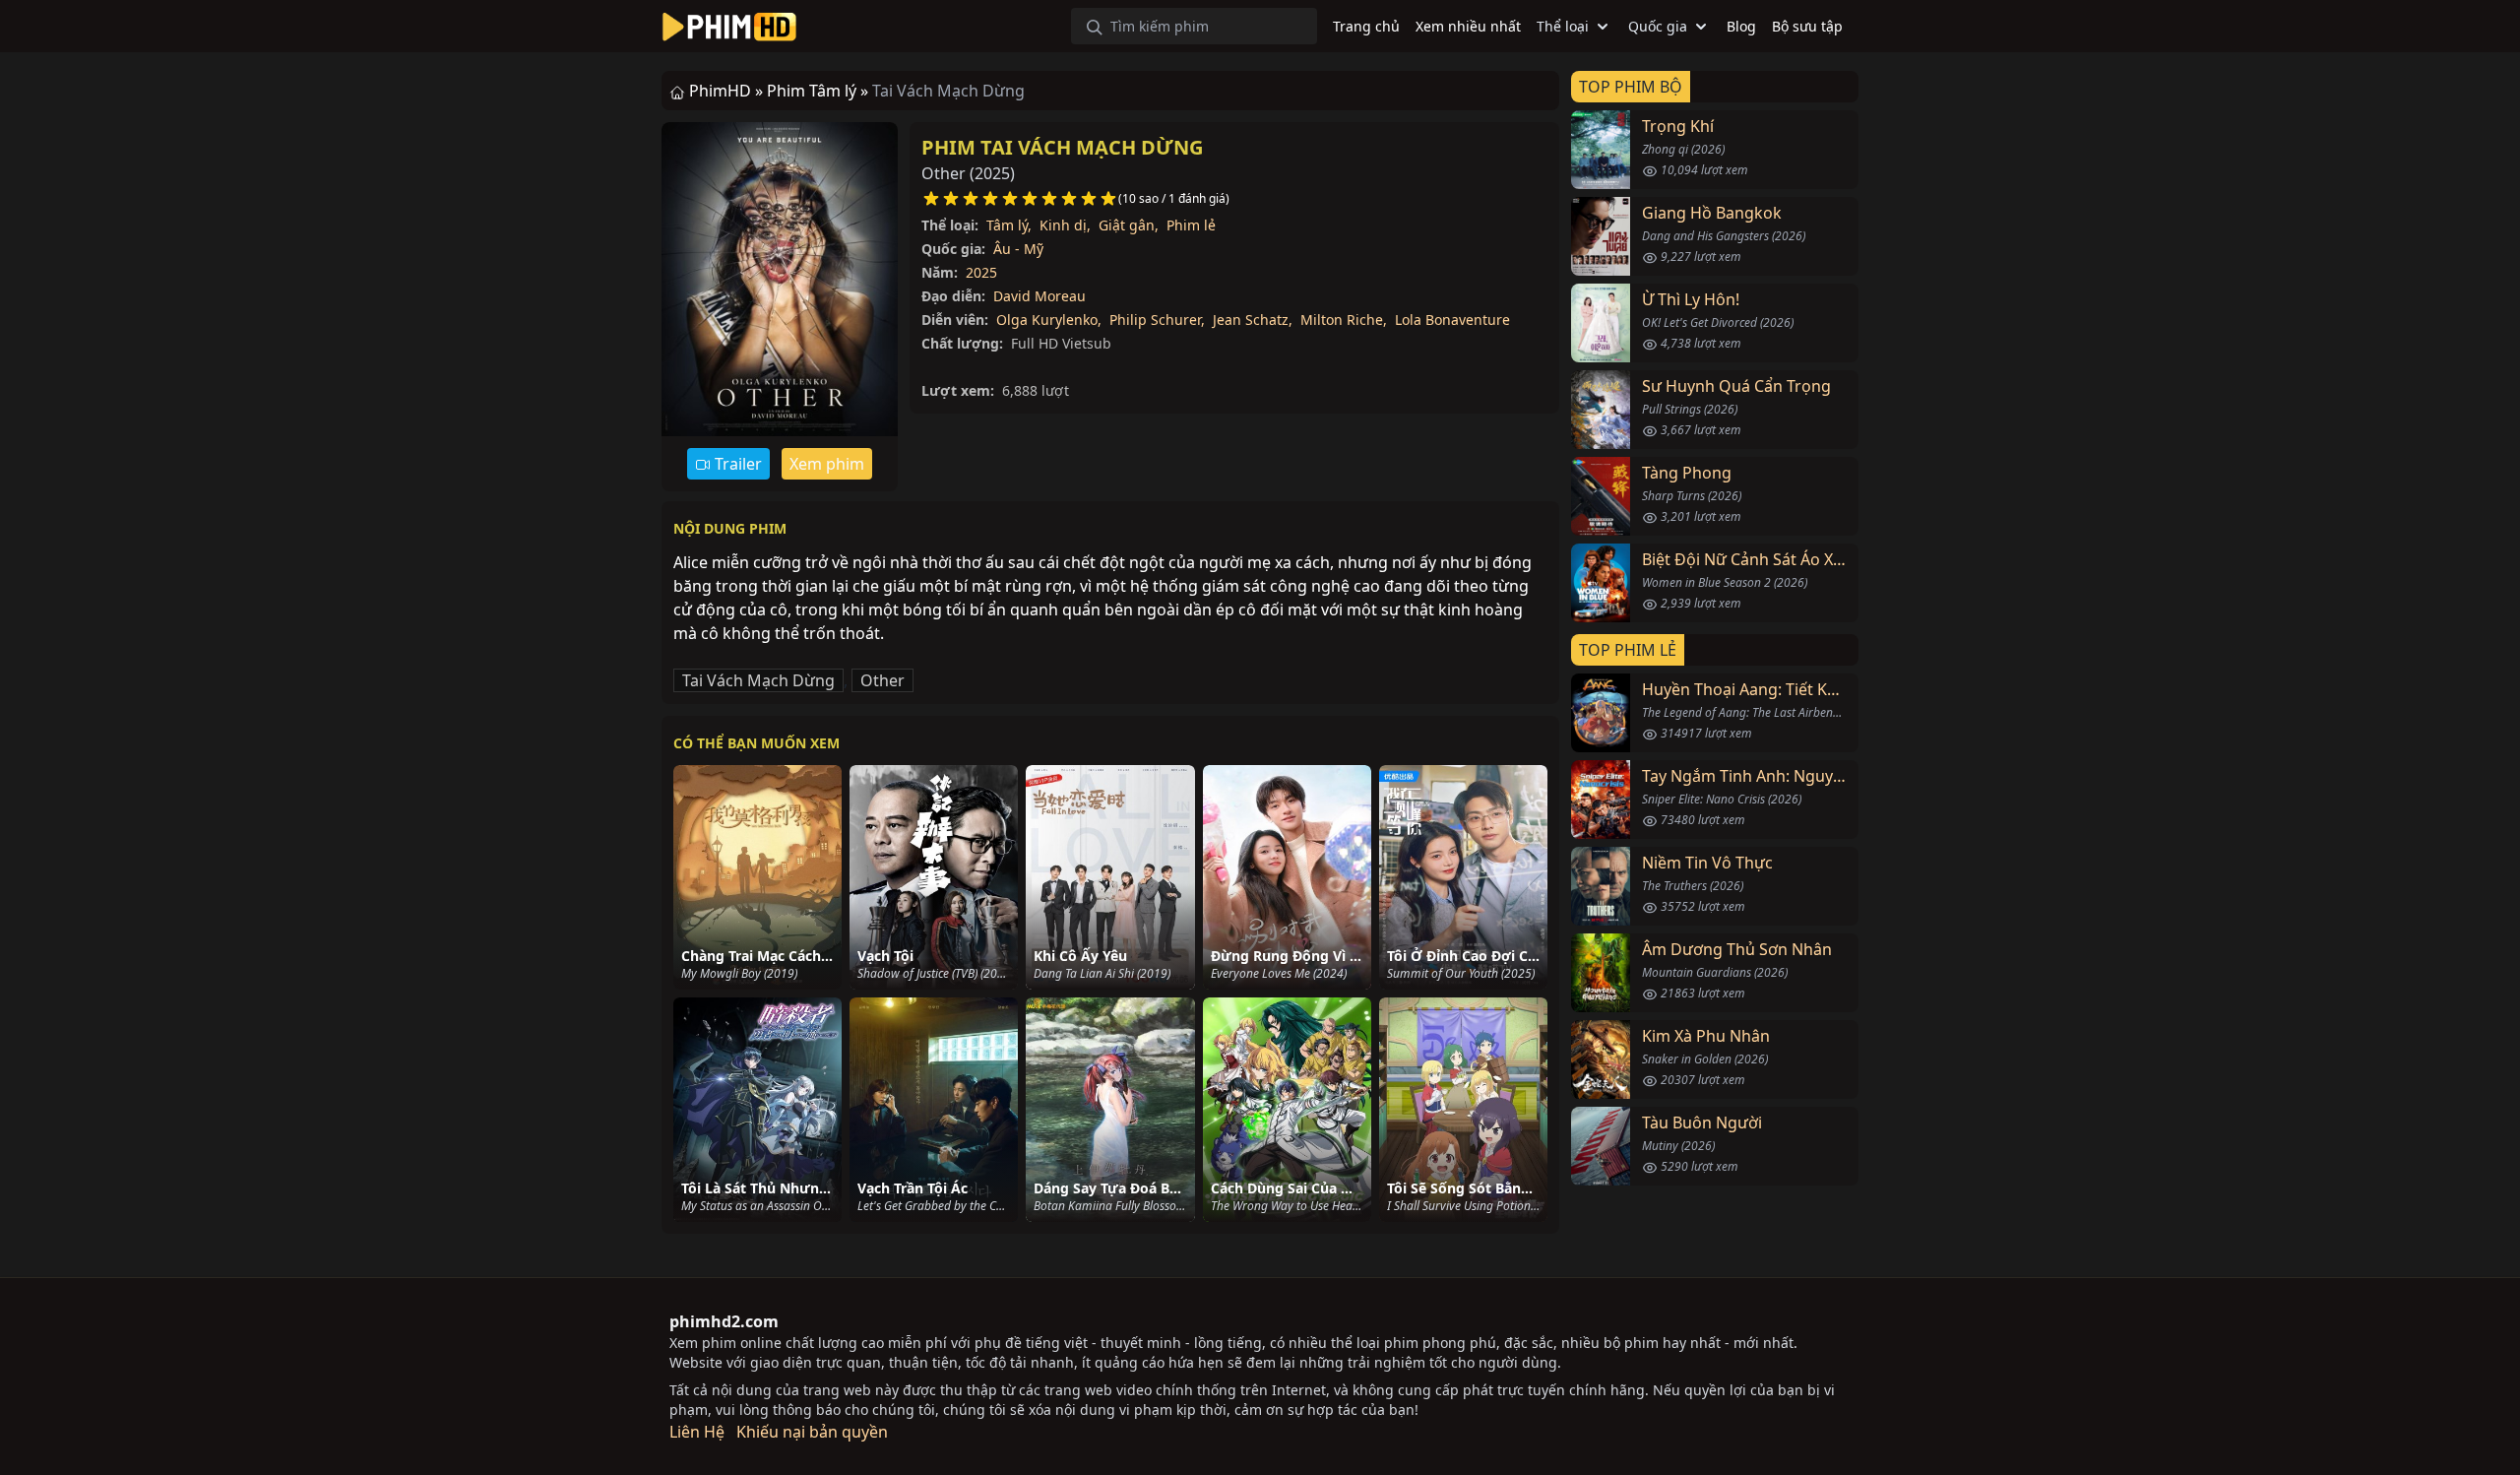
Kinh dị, (1065, 225)
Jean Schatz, (1253, 320)
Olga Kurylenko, (1049, 320)
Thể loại (1563, 26)
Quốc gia (1658, 26)
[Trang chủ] (729, 27)
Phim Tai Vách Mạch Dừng (1062, 147)
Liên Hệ (697, 1432)
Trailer (736, 464)
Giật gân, (1129, 225)
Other (882, 680)
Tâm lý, (1009, 225)
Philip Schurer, (1157, 320)
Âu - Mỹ (1018, 249)
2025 (981, 272)
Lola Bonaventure (1452, 320)
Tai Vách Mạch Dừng (758, 680)
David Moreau (1039, 296)
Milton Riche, (1344, 320)
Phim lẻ (1191, 225)
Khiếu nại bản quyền (812, 1432)
